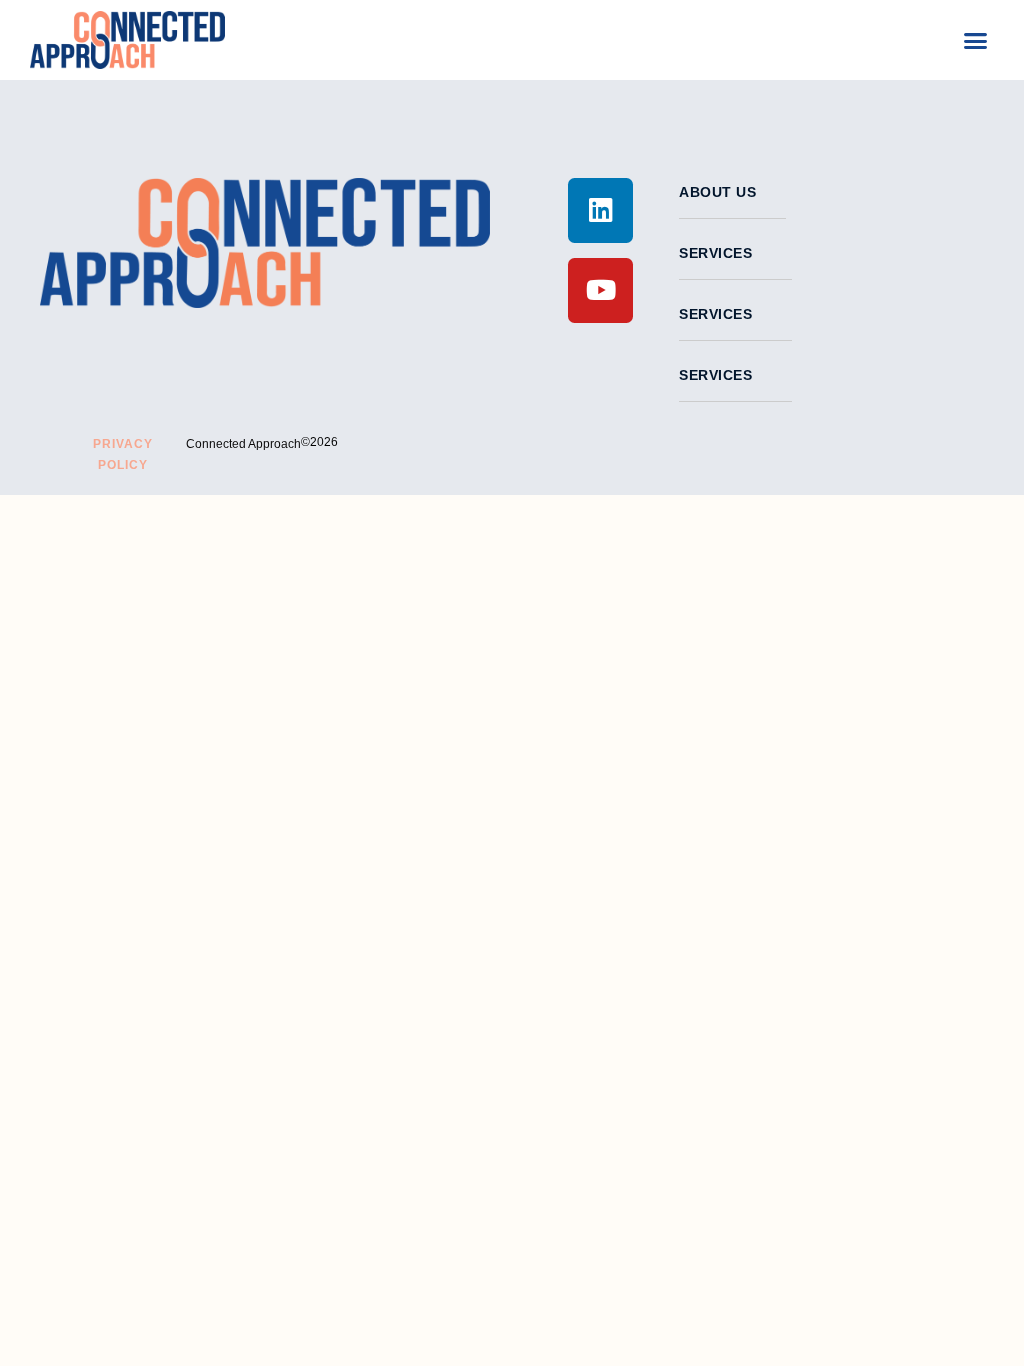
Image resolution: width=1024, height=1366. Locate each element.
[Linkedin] (600, 210)
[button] (976, 40)
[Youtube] (600, 290)
